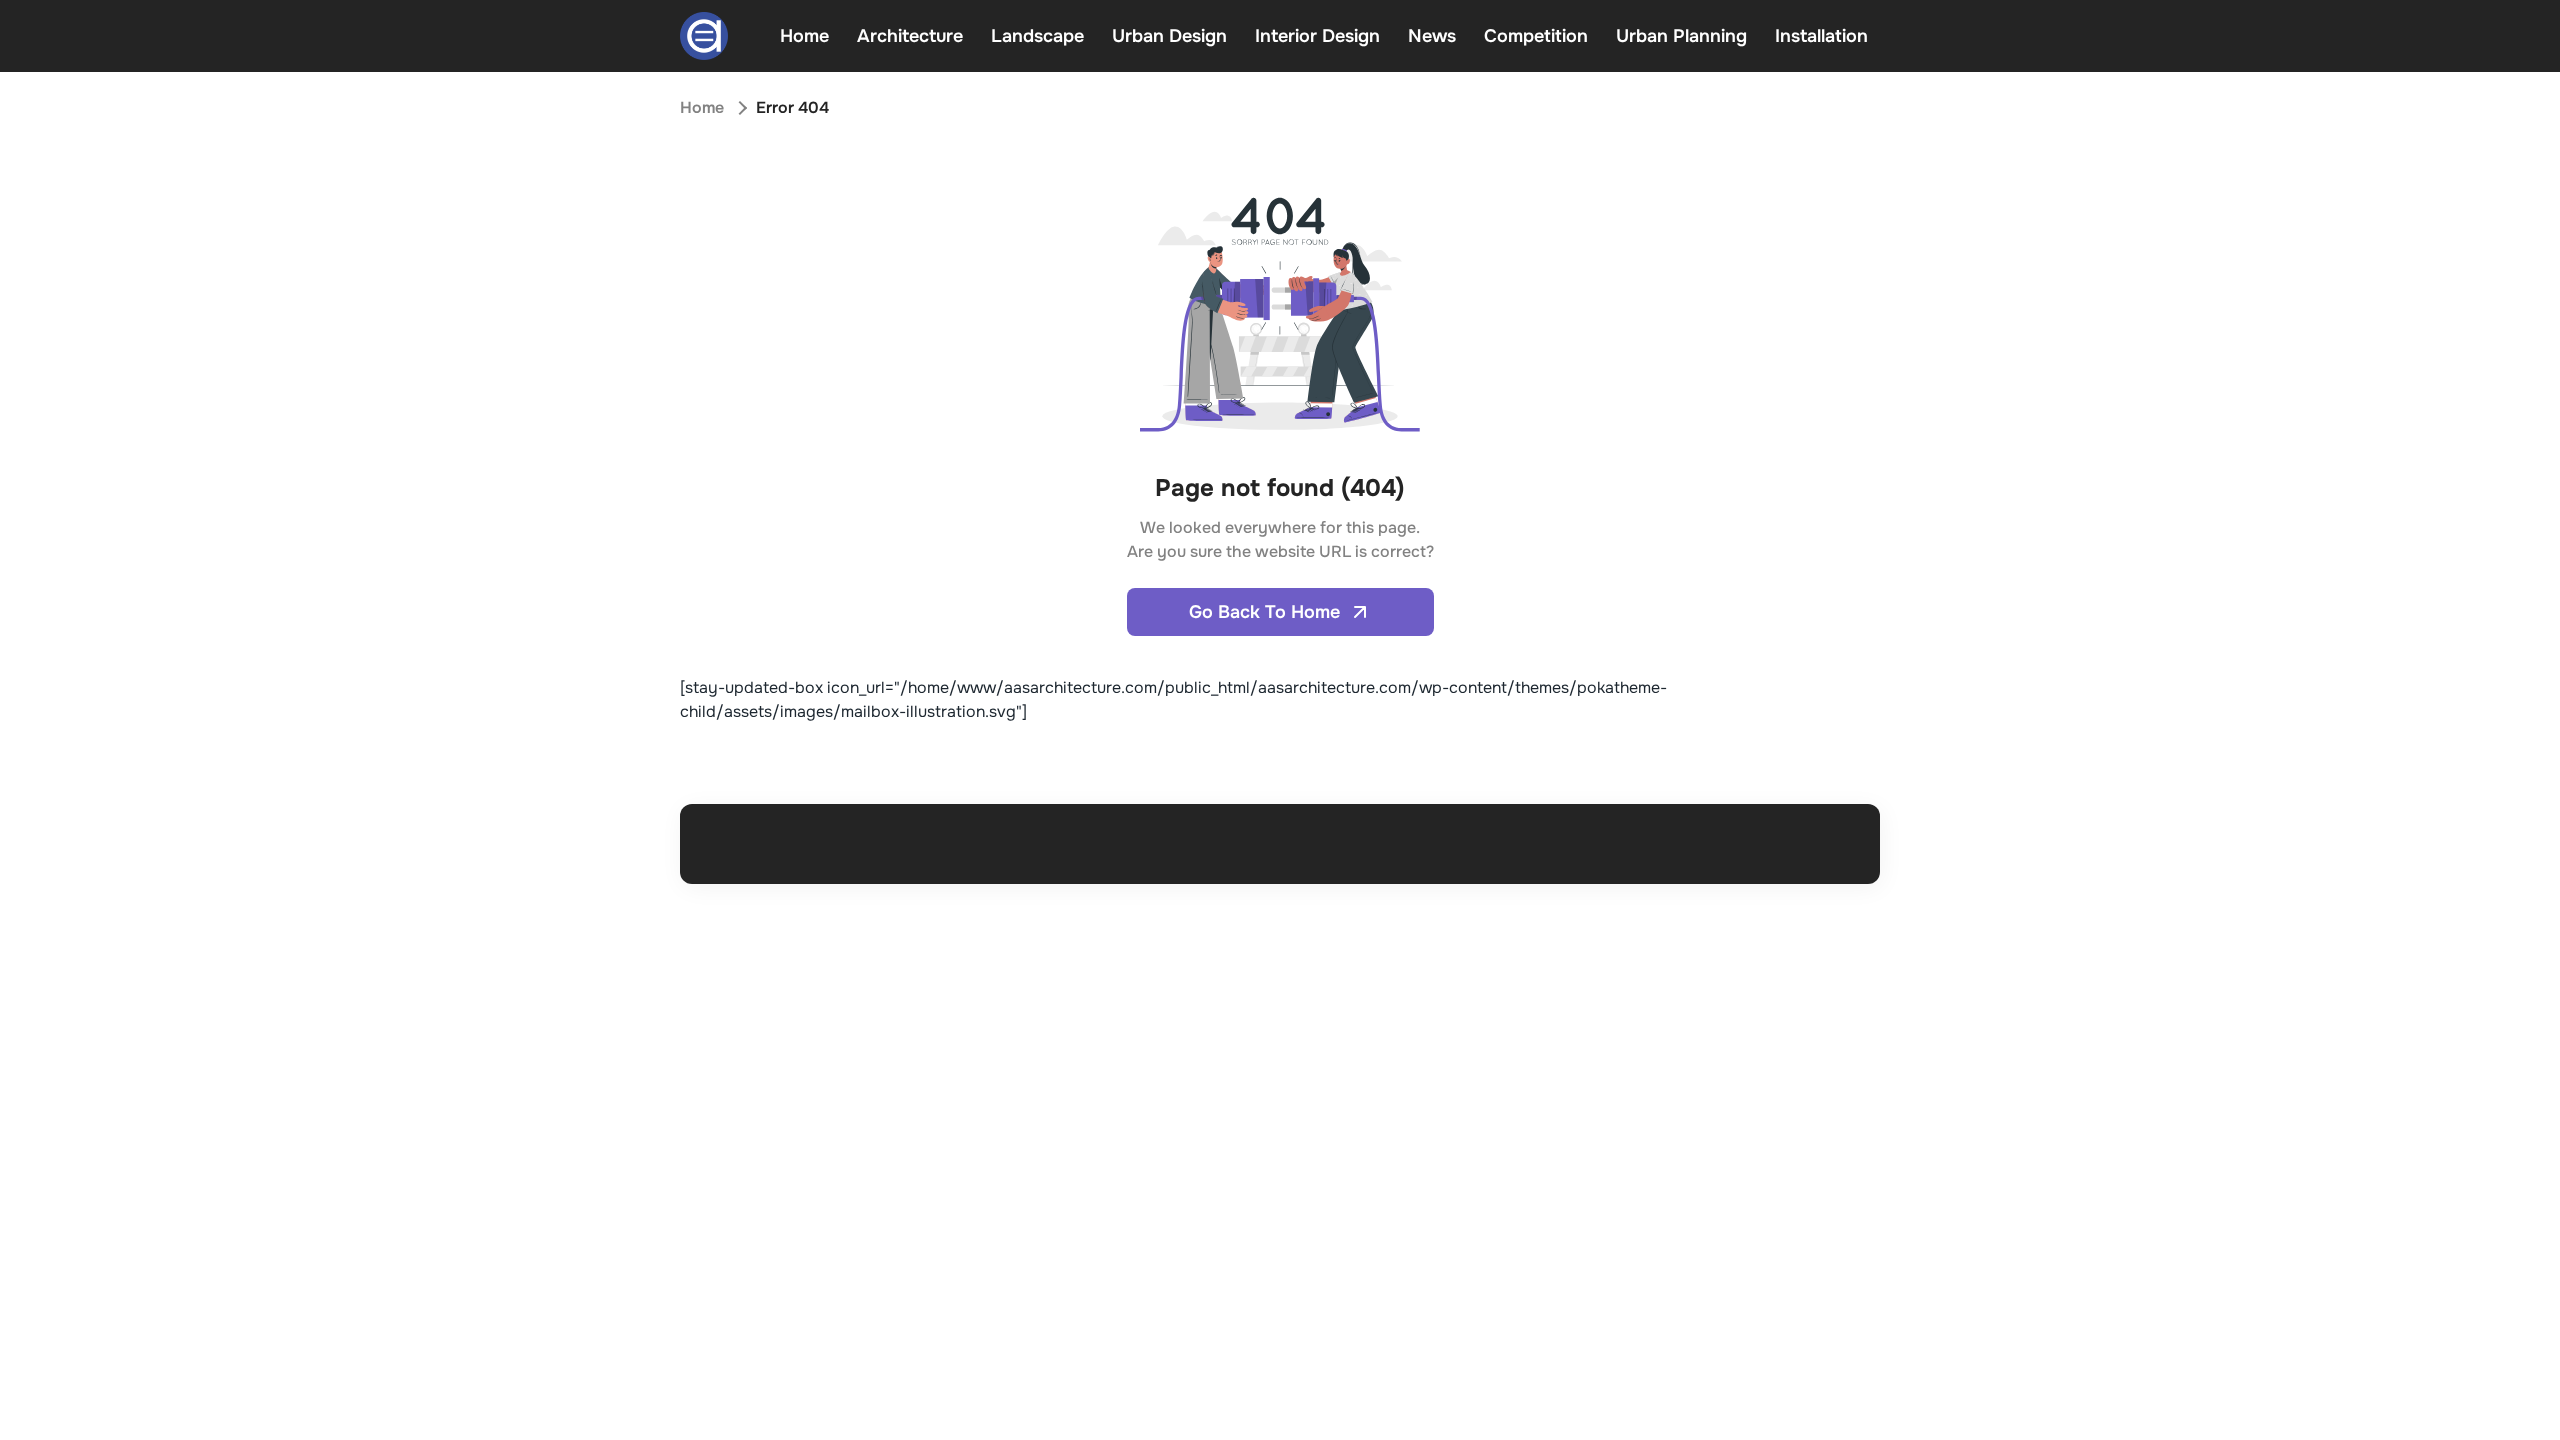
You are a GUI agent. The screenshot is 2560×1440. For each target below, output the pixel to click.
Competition (1536, 36)
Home (804, 36)
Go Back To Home (1264, 612)
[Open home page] (704, 36)
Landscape (1037, 36)
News (1432, 36)
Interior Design (1317, 36)
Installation (1821, 36)
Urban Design (1169, 36)
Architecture (910, 36)
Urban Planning (1681, 36)
